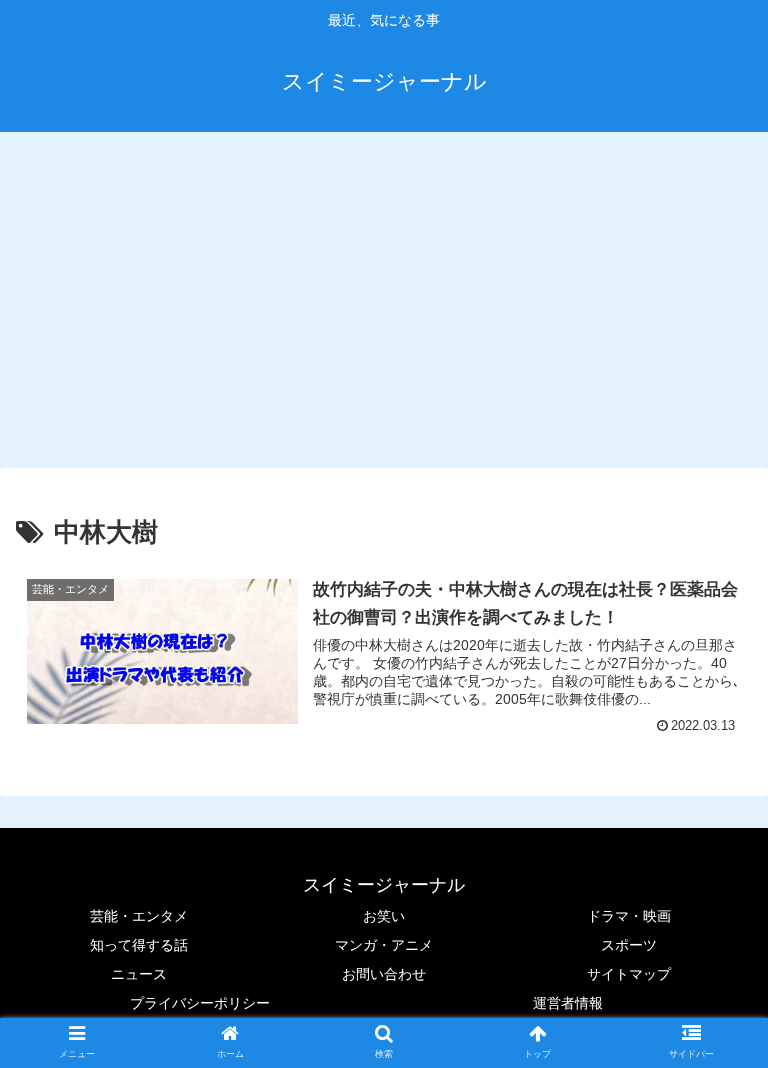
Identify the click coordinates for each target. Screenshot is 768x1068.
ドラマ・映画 (629, 916)
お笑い (384, 916)
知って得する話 (139, 945)
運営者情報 (568, 1003)
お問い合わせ (384, 974)
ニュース (139, 974)
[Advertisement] (384, 296)
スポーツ (629, 945)
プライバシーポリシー (200, 1003)
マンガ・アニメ (384, 945)
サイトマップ (629, 974)
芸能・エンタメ (139, 916)
